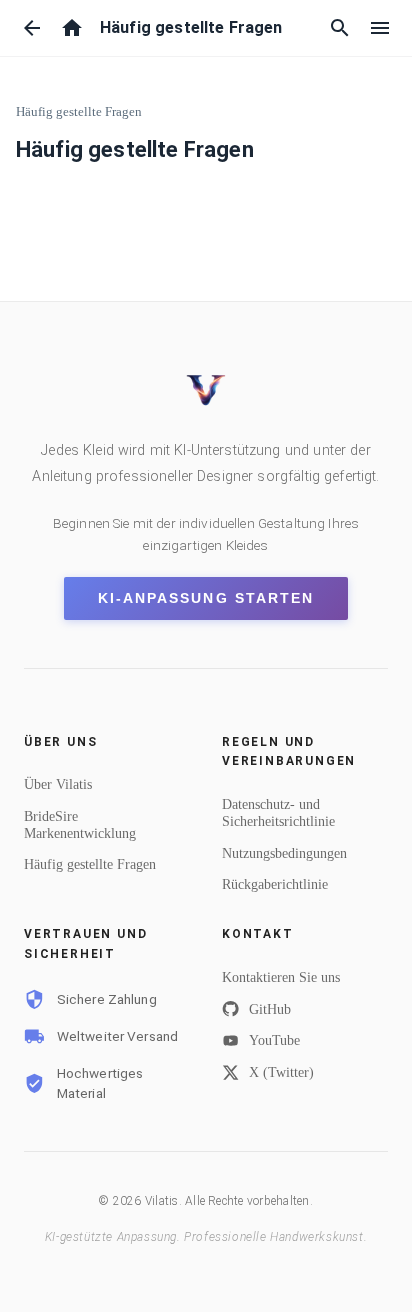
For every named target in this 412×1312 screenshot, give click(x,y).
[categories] (380, 28)
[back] (32, 28)
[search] (340, 28)
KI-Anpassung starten (206, 598)
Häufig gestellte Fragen (79, 111)
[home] (72, 28)
